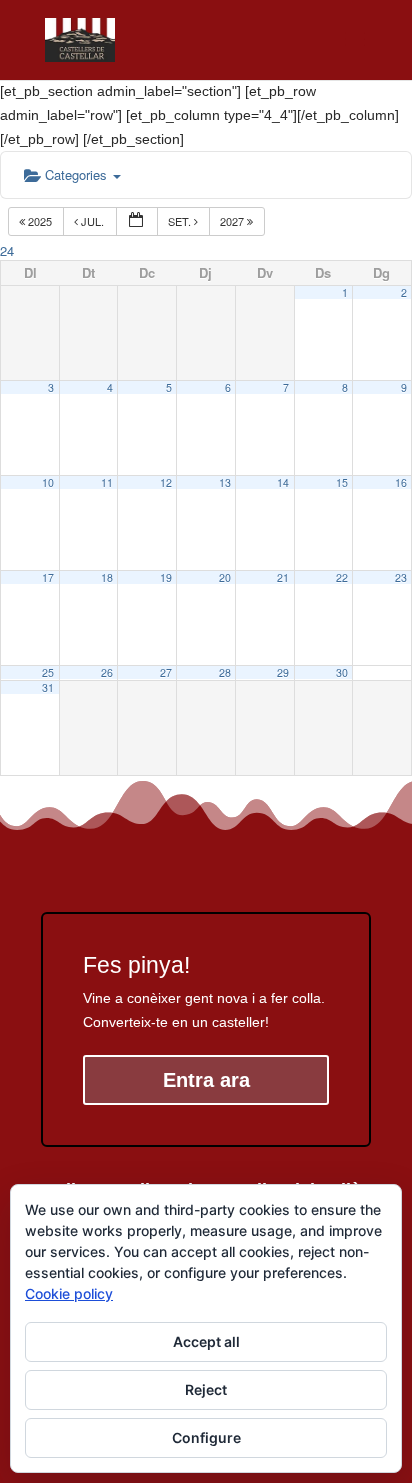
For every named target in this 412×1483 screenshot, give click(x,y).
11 (107, 482)
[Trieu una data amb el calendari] (137, 221)
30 (342, 672)
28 (225, 672)
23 (401, 577)
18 (107, 577)
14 (283, 482)
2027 (233, 221)
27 (166, 672)
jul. (92, 221)
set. (181, 221)
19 (166, 577)
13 (225, 482)
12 (166, 482)
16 (401, 482)
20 (225, 577)
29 (283, 672)
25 (48, 672)
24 (7, 250)
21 (283, 577)
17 (48, 577)
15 (342, 482)
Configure (206, 1437)
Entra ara (206, 1080)
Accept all (206, 1341)
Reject (206, 1389)
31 (48, 687)
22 (342, 577)
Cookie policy (69, 1293)
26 (107, 672)
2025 (40, 221)
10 (48, 482)
